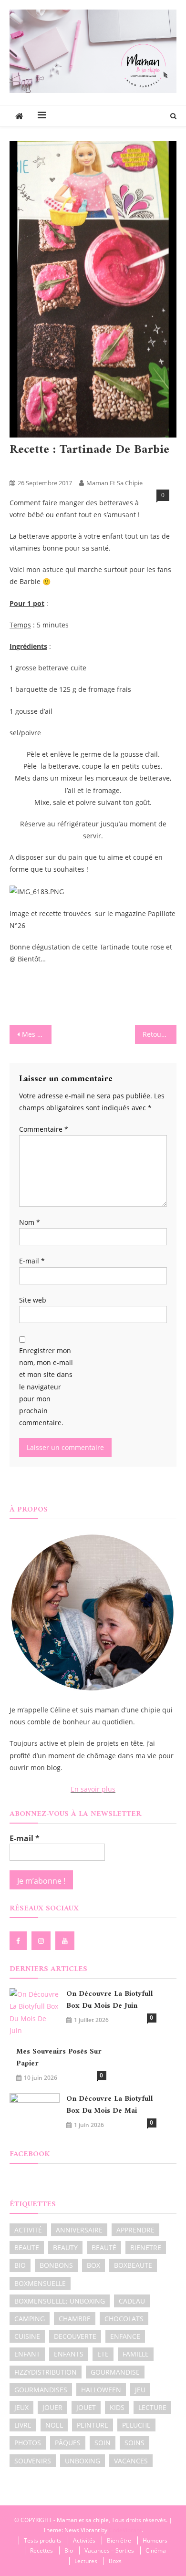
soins (134, 2443)
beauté (104, 2247)
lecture (152, 2407)
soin (103, 2443)
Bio (69, 2550)
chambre (75, 2319)
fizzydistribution (46, 2372)
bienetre (146, 2247)
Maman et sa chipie (114, 483)
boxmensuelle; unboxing (60, 2301)
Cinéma (156, 2550)
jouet (86, 2407)
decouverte (75, 2336)
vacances (131, 2461)
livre (23, 2425)
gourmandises (41, 2390)
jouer (52, 2407)
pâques (68, 2443)
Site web (33, 1300)
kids (117, 2407)
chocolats (124, 2319)
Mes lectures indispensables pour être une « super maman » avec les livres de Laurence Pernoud (37, 1034)
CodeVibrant (125, 2530)
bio (20, 2265)
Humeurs (155, 2540)
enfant (27, 2354)
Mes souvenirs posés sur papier (59, 2058)
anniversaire (79, 2230)
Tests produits (43, 2540)
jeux (21, 2407)
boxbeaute (133, 2265)
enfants (69, 2354)
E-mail (32, 1261)
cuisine (27, 2336)
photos (28, 2443)
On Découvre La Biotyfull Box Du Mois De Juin (110, 2000)
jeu (140, 2390)
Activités (84, 2540)
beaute (27, 2247)
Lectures (86, 2561)
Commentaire (44, 1129)
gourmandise (115, 2372)
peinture (93, 2425)
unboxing (83, 2461)
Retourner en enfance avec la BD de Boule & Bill (160, 1034)
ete (103, 2354)
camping (30, 2319)
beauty (65, 2247)
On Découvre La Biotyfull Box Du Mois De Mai (110, 2105)
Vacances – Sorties (109, 2550)
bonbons (56, 2265)
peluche (136, 2425)
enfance (125, 2336)
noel (54, 2425)
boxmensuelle (40, 2283)
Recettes (49, 467)
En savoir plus (93, 1789)
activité (28, 2230)
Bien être (119, 2540)
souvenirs (33, 2461)
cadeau (132, 2301)
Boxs (115, 2561)
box (93, 2265)
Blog (20, 467)
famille (136, 2354)
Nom (30, 1222)
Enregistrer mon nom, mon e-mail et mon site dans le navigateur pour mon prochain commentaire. (46, 1387)
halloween (101, 2390)
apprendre (135, 2230)
